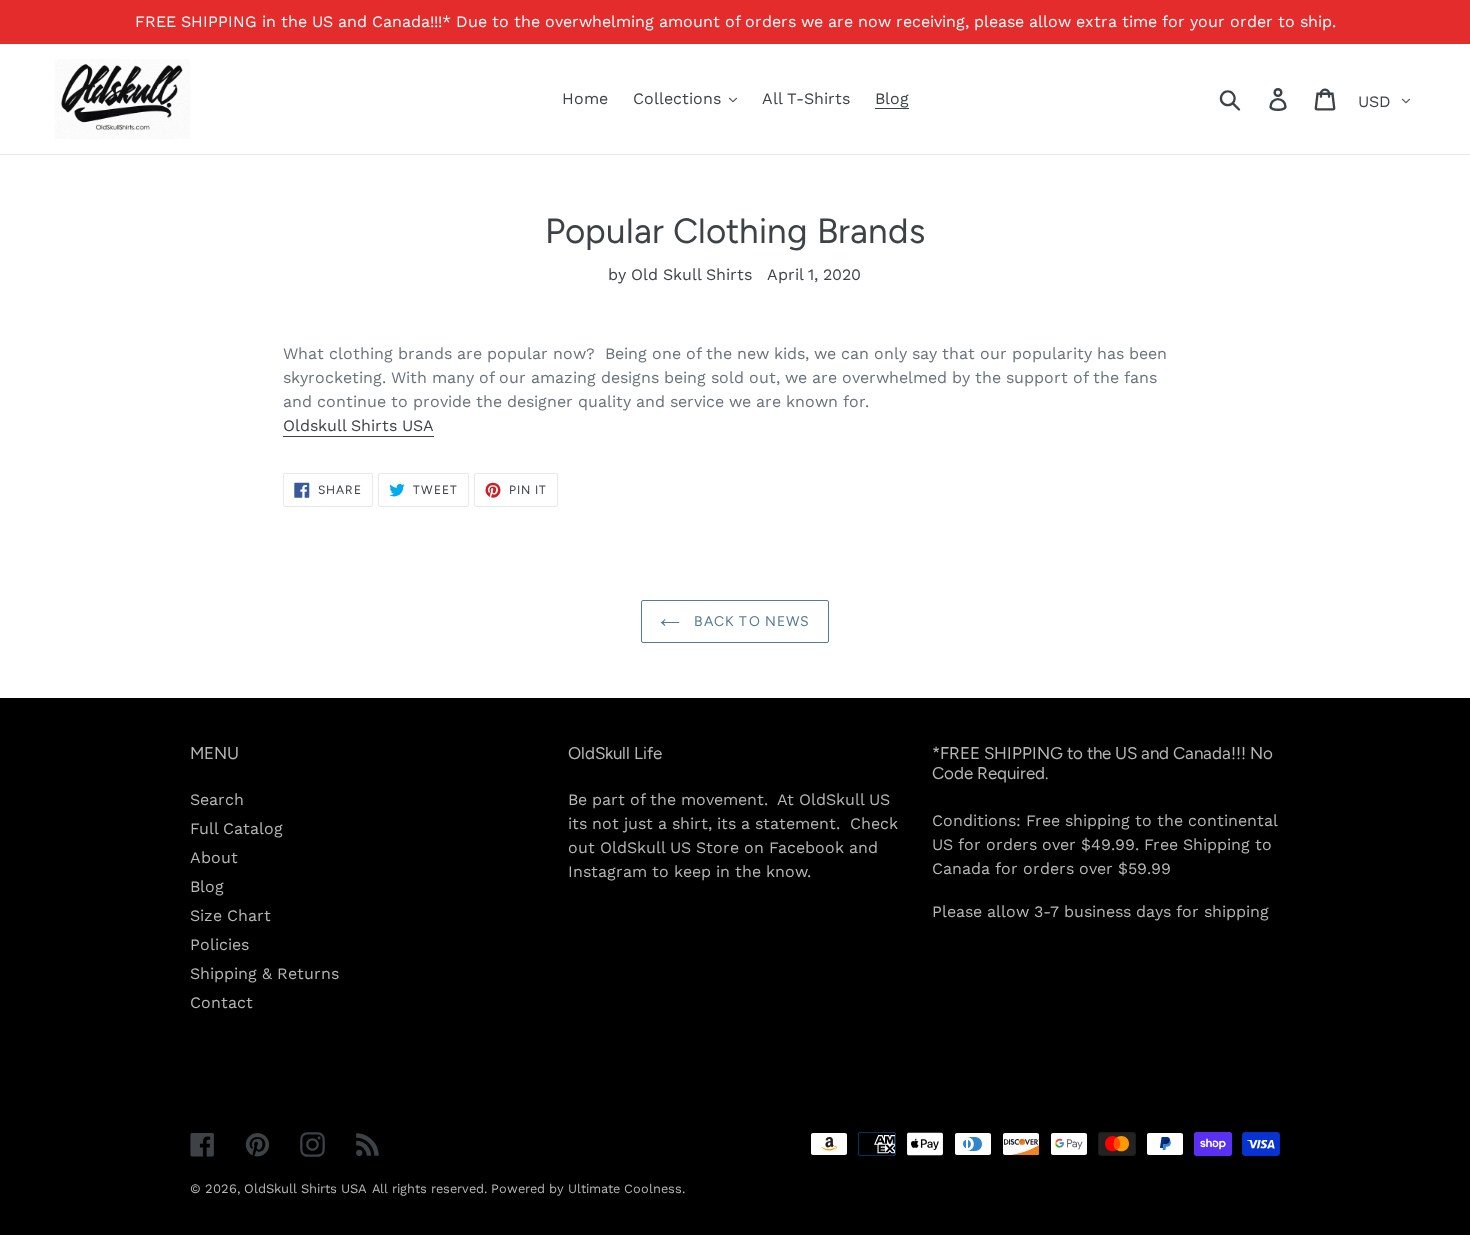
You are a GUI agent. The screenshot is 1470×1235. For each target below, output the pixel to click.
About (214, 857)
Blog (207, 886)
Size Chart (230, 915)
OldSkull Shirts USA (305, 1188)
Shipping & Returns (264, 973)
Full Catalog (236, 828)
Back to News (750, 621)
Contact (221, 1002)
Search (217, 799)
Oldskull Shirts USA (358, 425)
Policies (219, 944)
